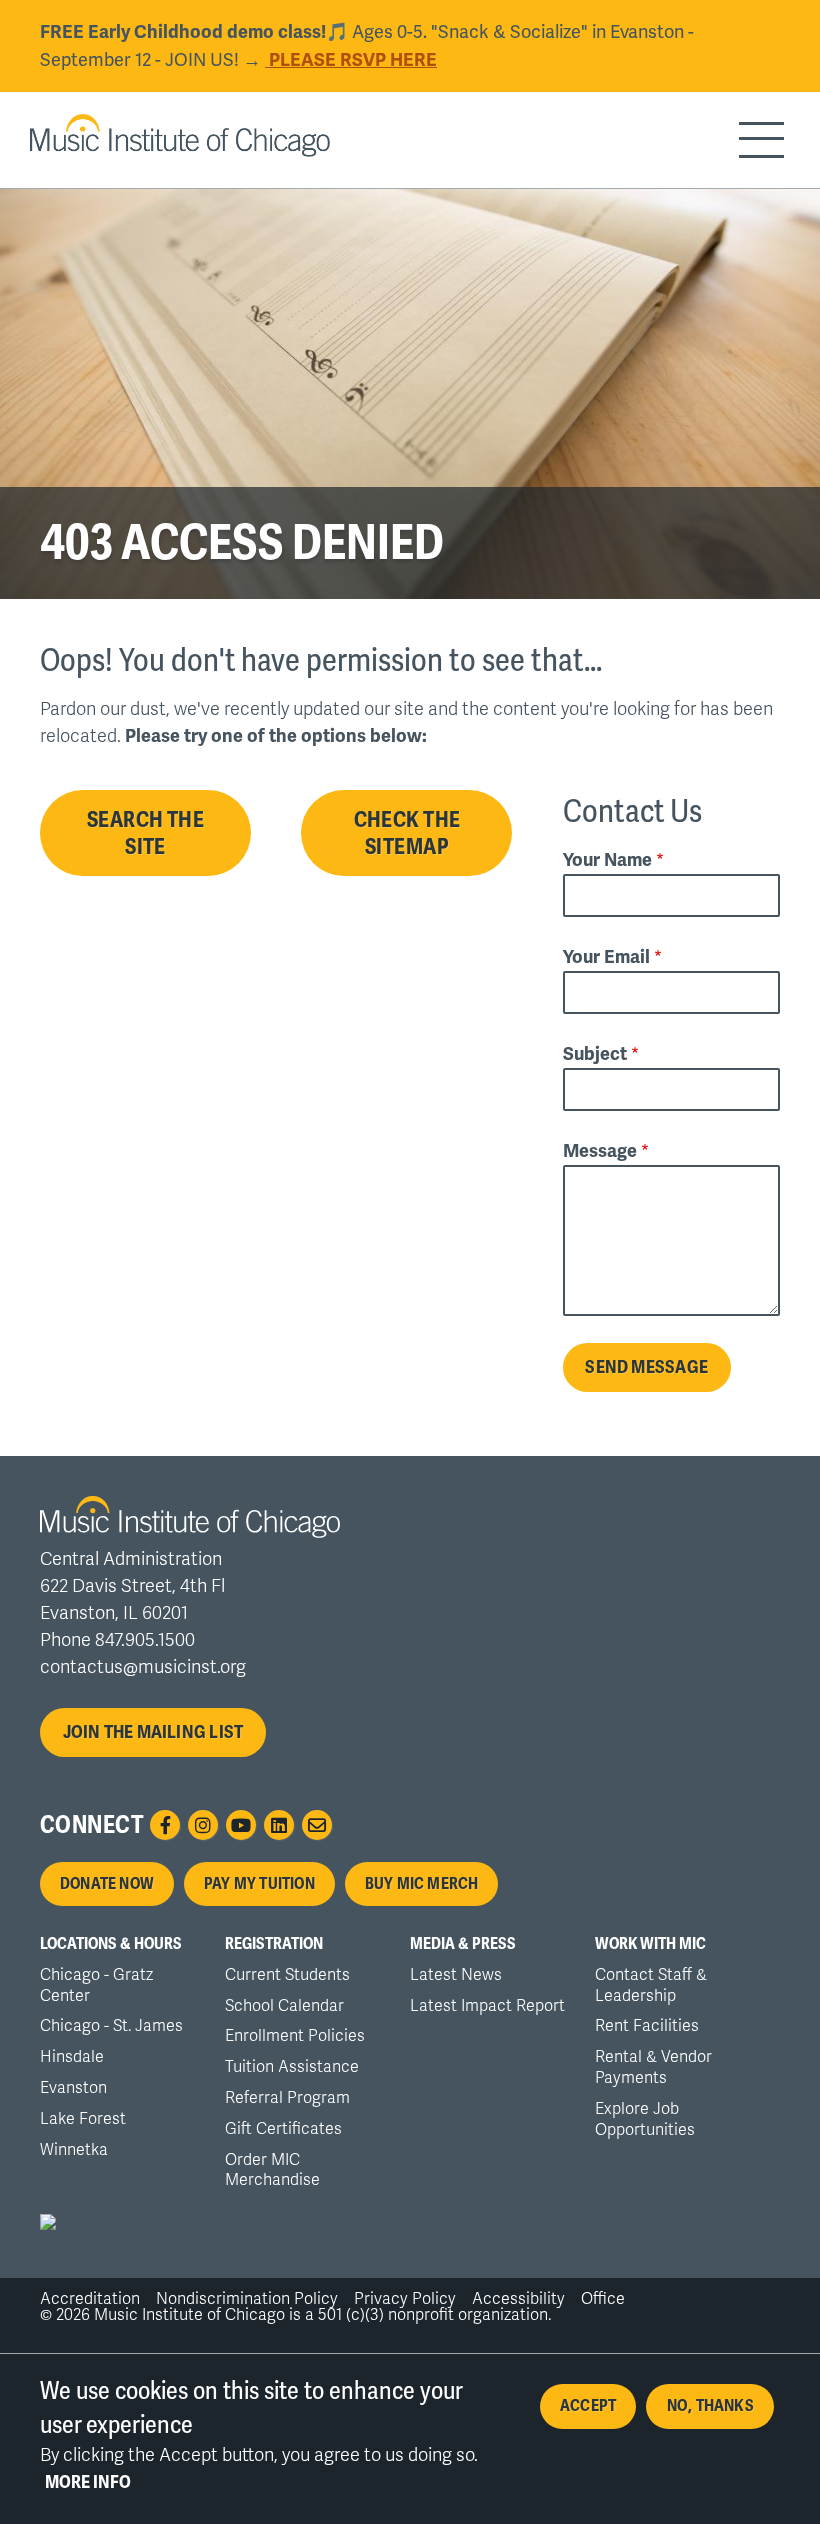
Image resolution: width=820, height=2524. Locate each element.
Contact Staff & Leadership (651, 1985)
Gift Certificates (283, 2129)
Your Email (606, 956)
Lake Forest (83, 2119)
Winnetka (74, 2150)
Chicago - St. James (111, 2026)
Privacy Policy (405, 2299)
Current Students (287, 1975)
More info (88, 2482)
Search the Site (145, 833)
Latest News (456, 1975)
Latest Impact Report (487, 2006)
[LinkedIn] (279, 1825)
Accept (588, 2406)
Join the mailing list (153, 1732)
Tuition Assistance (292, 2067)
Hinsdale (72, 2057)
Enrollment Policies (295, 2036)
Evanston (73, 2088)
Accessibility (518, 2299)
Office (603, 2299)
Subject (595, 1053)
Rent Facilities (647, 2026)
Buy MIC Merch (422, 1884)
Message (600, 1150)
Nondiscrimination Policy (247, 2299)
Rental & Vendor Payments (653, 2067)
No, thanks (710, 2406)
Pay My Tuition (259, 1884)
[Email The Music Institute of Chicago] (317, 1825)
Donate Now (107, 1884)
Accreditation (90, 2299)
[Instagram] (203, 1825)
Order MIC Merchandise (272, 2170)
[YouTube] (241, 1825)
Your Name (607, 859)
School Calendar (284, 2006)
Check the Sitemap (407, 833)
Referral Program (287, 2098)
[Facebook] (165, 1825)
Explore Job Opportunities (645, 2119)
